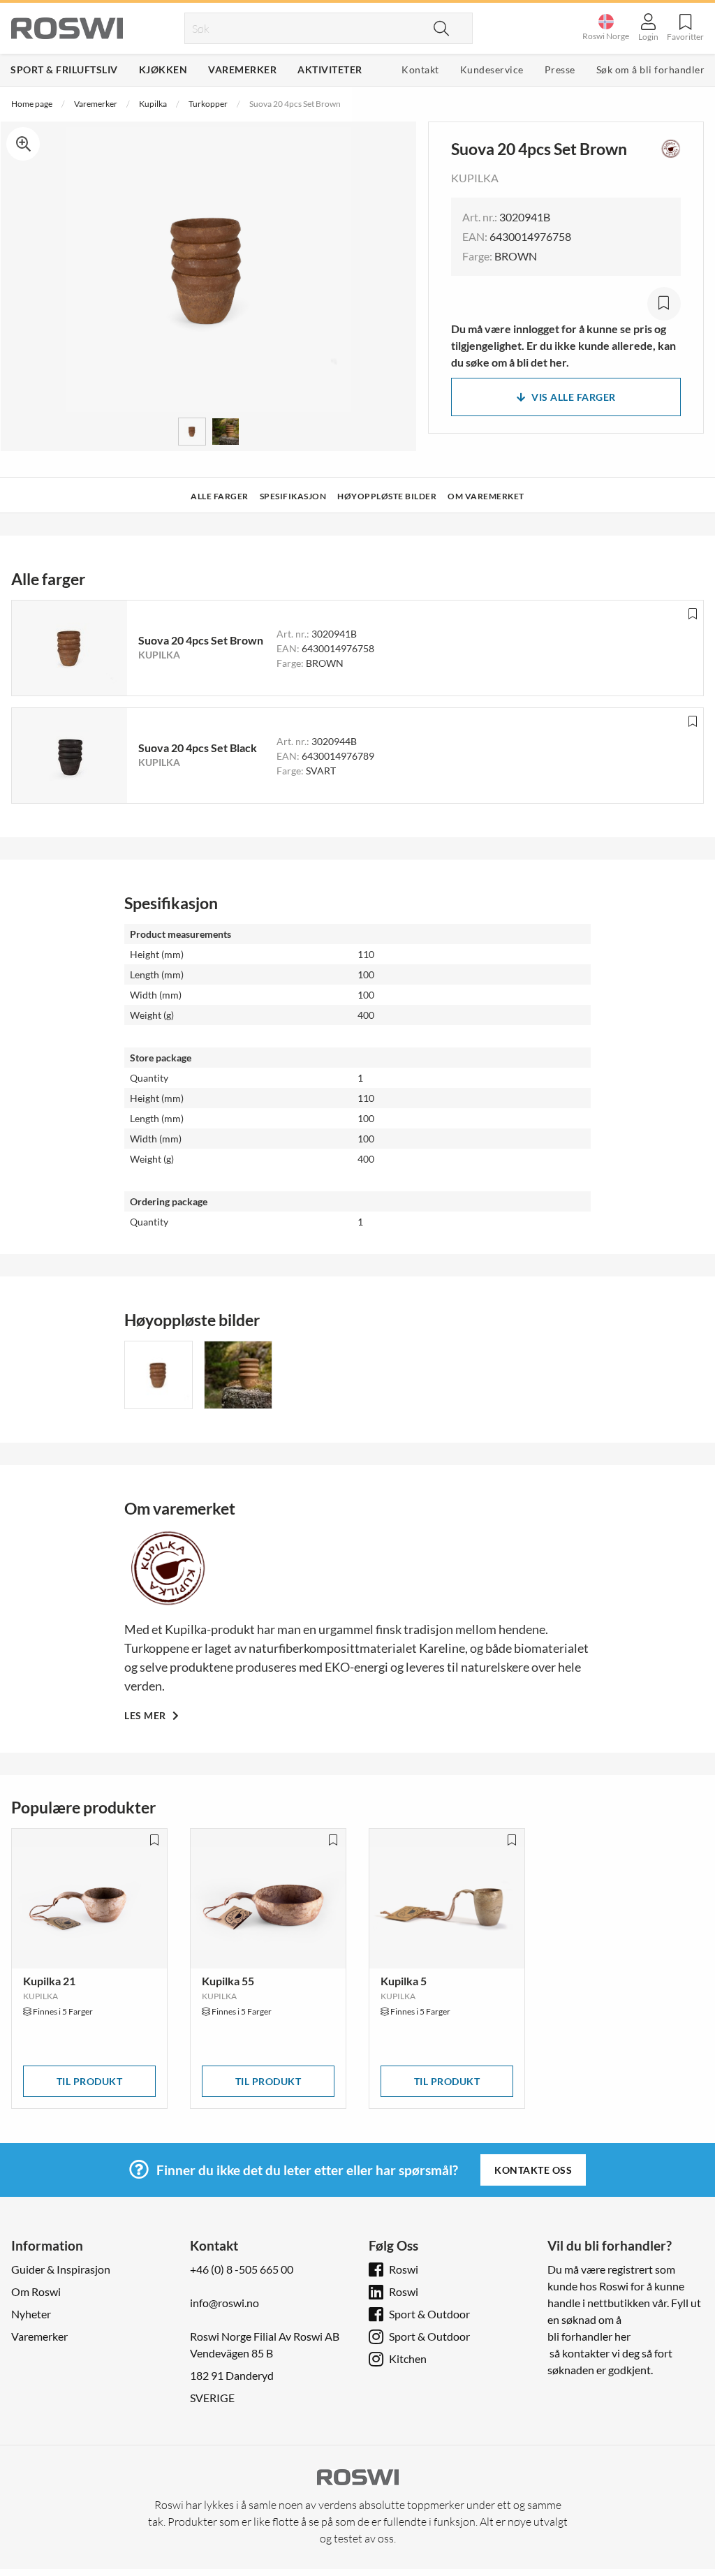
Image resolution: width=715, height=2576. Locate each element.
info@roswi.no (224, 2303)
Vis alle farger (574, 397)
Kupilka (153, 104)
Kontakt (420, 69)
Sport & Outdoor (429, 2314)
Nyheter (31, 2314)
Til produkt (90, 2081)
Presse (560, 69)
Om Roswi (36, 2291)
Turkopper (208, 104)
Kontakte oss (533, 2170)
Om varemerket (486, 496)
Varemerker (242, 69)
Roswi (404, 2269)
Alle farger (220, 496)
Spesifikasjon (293, 496)
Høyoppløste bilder (387, 496)
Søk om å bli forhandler (651, 69)
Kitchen (408, 2358)
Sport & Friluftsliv (64, 69)
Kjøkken (163, 69)
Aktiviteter (330, 69)
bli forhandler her (589, 2336)
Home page (32, 104)
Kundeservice (492, 69)
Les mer (146, 1715)
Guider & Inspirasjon (61, 2269)
